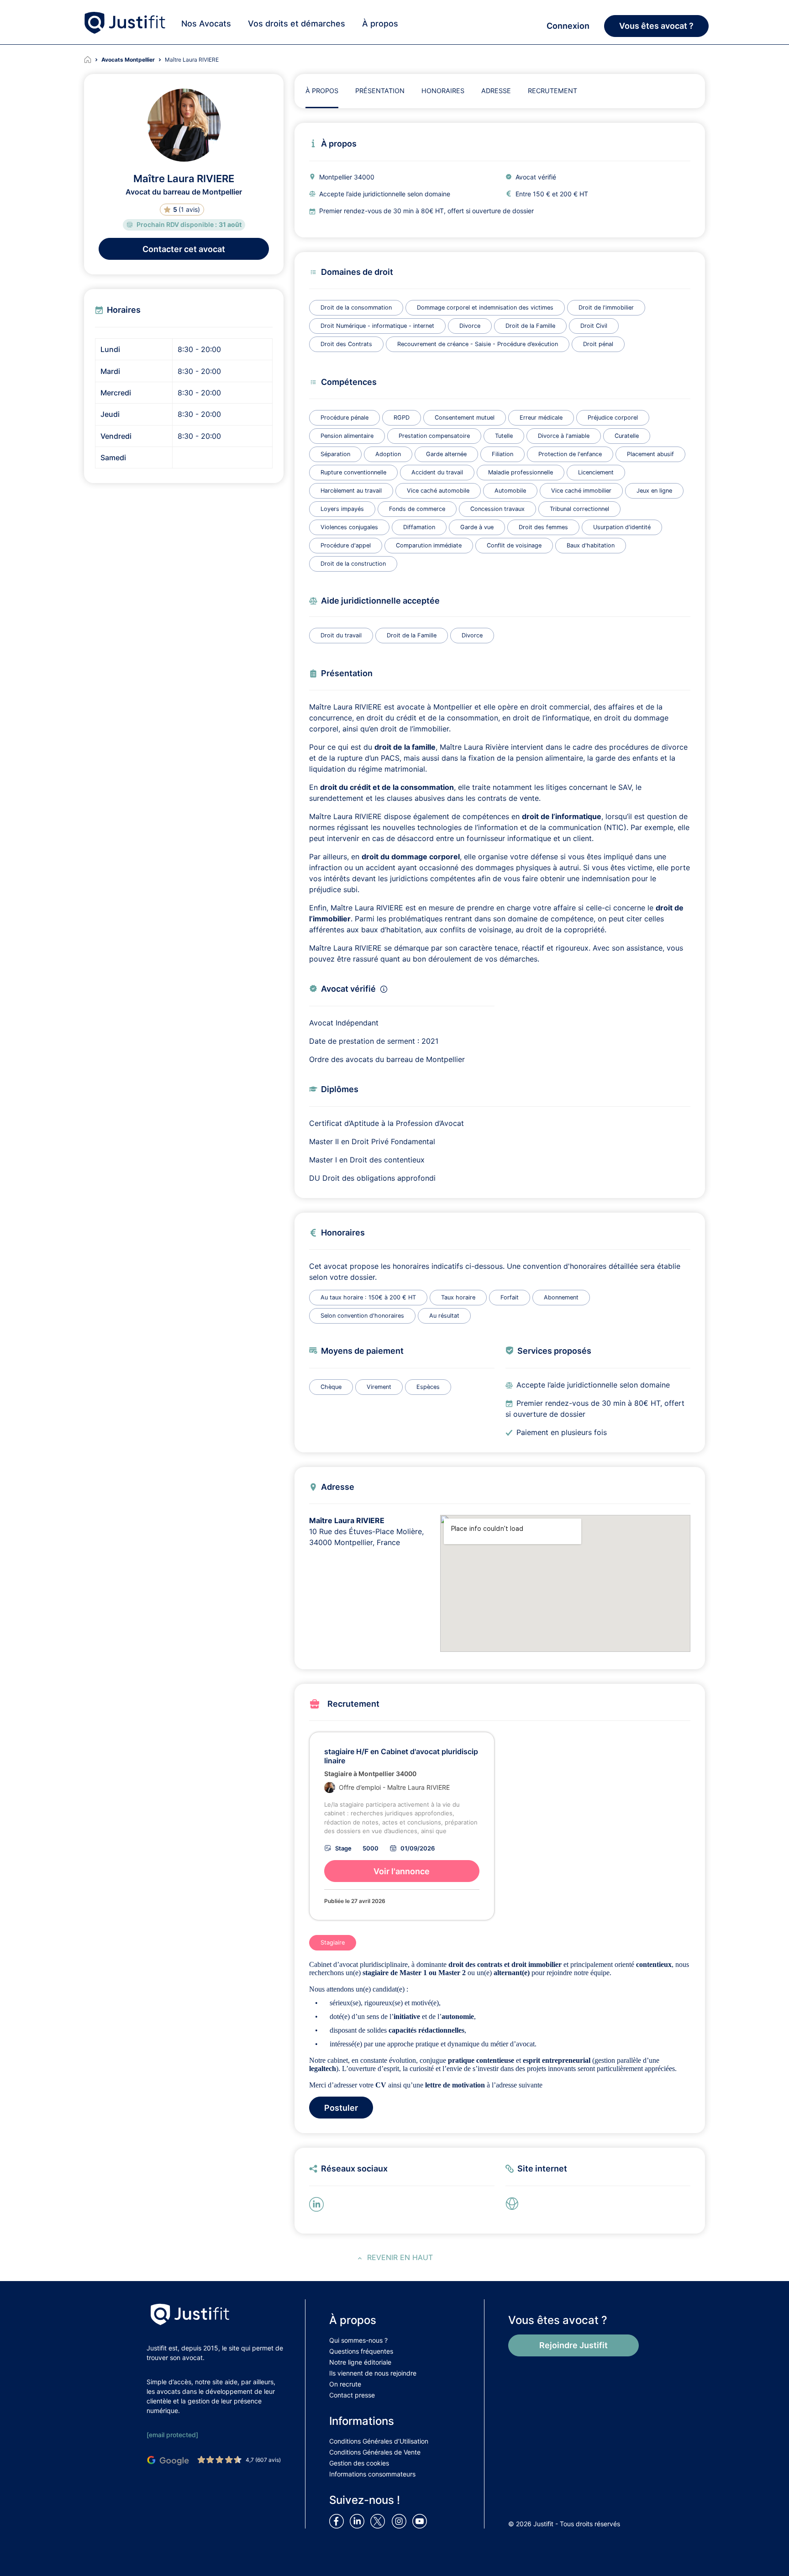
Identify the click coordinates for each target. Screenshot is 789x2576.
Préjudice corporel (613, 418)
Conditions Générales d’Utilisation (379, 2441)
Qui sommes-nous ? (358, 2340)
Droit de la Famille (530, 326)
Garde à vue (477, 527)
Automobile (510, 491)
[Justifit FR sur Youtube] (421, 2521)
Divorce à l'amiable (564, 436)
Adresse (496, 91)
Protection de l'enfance (570, 454)
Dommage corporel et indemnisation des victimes (485, 308)
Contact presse (352, 2395)
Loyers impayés (342, 509)
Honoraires (443, 91)
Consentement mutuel (465, 418)
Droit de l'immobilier (606, 308)
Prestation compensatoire (434, 436)
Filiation (502, 454)
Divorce (470, 326)
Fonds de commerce (417, 509)
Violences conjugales (349, 527)
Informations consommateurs (372, 2474)
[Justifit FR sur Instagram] (401, 2521)
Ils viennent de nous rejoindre (373, 2373)
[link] (515, 2203)
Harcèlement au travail (351, 491)
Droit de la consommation (356, 308)
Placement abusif (650, 454)
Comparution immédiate (429, 545)
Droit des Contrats (346, 344)
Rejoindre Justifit (573, 2345)
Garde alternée (446, 454)
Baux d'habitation (591, 545)
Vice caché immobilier (581, 491)
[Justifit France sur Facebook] (338, 2521)
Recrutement (552, 91)
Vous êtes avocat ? (656, 26)
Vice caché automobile (438, 491)
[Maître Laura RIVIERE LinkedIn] (318, 2203)
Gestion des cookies (359, 2463)
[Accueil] (93, 60)
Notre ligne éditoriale (360, 2362)
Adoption (388, 454)
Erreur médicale (541, 418)
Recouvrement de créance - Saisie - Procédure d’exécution (478, 344)
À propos (380, 24)
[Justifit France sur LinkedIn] (359, 2521)
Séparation (335, 454)
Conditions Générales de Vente (375, 2452)
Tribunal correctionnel (579, 509)
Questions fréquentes (361, 2351)
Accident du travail (437, 472)
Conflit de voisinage (514, 545)
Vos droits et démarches (297, 24)
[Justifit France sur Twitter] (380, 2521)
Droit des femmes (543, 527)
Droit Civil (594, 326)
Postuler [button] (341, 2108)
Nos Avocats (206, 24)
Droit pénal (598, 344)
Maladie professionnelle (521, 472)
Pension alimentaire (347, 436)
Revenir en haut (400, 2257)
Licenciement (596, 472)
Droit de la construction (353, 564)
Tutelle (504, 436)
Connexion (568, 26)
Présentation (380, 91)
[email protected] (172, 2435)
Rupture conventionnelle (353, 472)
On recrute (345, 2384)
